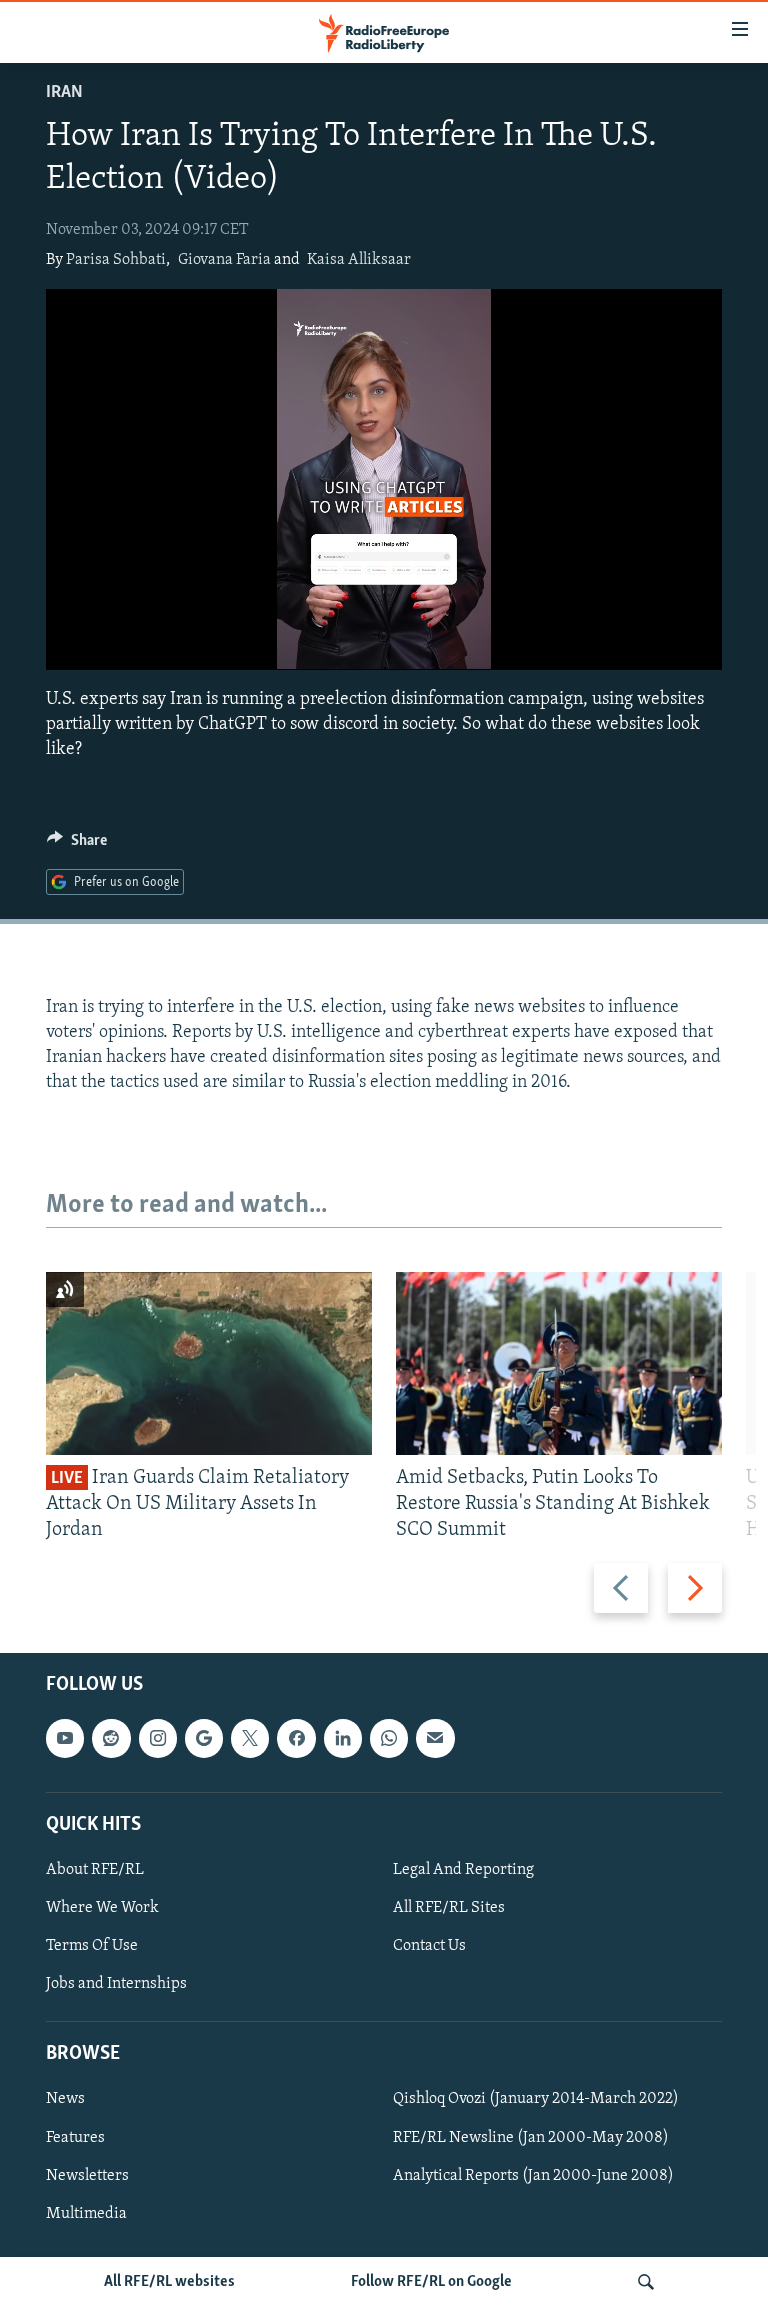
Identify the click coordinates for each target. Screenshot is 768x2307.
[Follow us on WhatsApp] (389, 1739)
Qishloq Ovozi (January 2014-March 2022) (536, 2100)
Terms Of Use (92, 1946)
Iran (64, 93)
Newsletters (87, 2176)
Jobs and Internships (116, 1984)
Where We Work (102, 1908)
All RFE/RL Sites (449, 1908)
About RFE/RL (95, 1870)
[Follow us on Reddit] (111, 1739)
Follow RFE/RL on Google (431, 2282)
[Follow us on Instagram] (158, 1739)
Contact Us (429, 1946)
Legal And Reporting (463, 1870)
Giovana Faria (224, 260)
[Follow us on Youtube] (65, 1739)
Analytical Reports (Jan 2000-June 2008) (533, 2176)
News (65, 2100)
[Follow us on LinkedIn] (343, 1739)
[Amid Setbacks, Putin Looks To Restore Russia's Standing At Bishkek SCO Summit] (559, 1363)
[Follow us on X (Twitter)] (250, 1739)
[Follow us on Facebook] (296, 1739)
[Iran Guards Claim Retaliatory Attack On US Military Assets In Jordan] (209, 1363)
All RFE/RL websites (169, 2282)
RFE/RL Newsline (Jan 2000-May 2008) (531, 2138)
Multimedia (86, 2214)
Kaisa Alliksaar (359, 260)
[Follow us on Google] (204, 1739)
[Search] (646, 2282)
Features (75, 2138)
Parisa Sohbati (116, 260)
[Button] (77, 845)
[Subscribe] (435, 1739)
